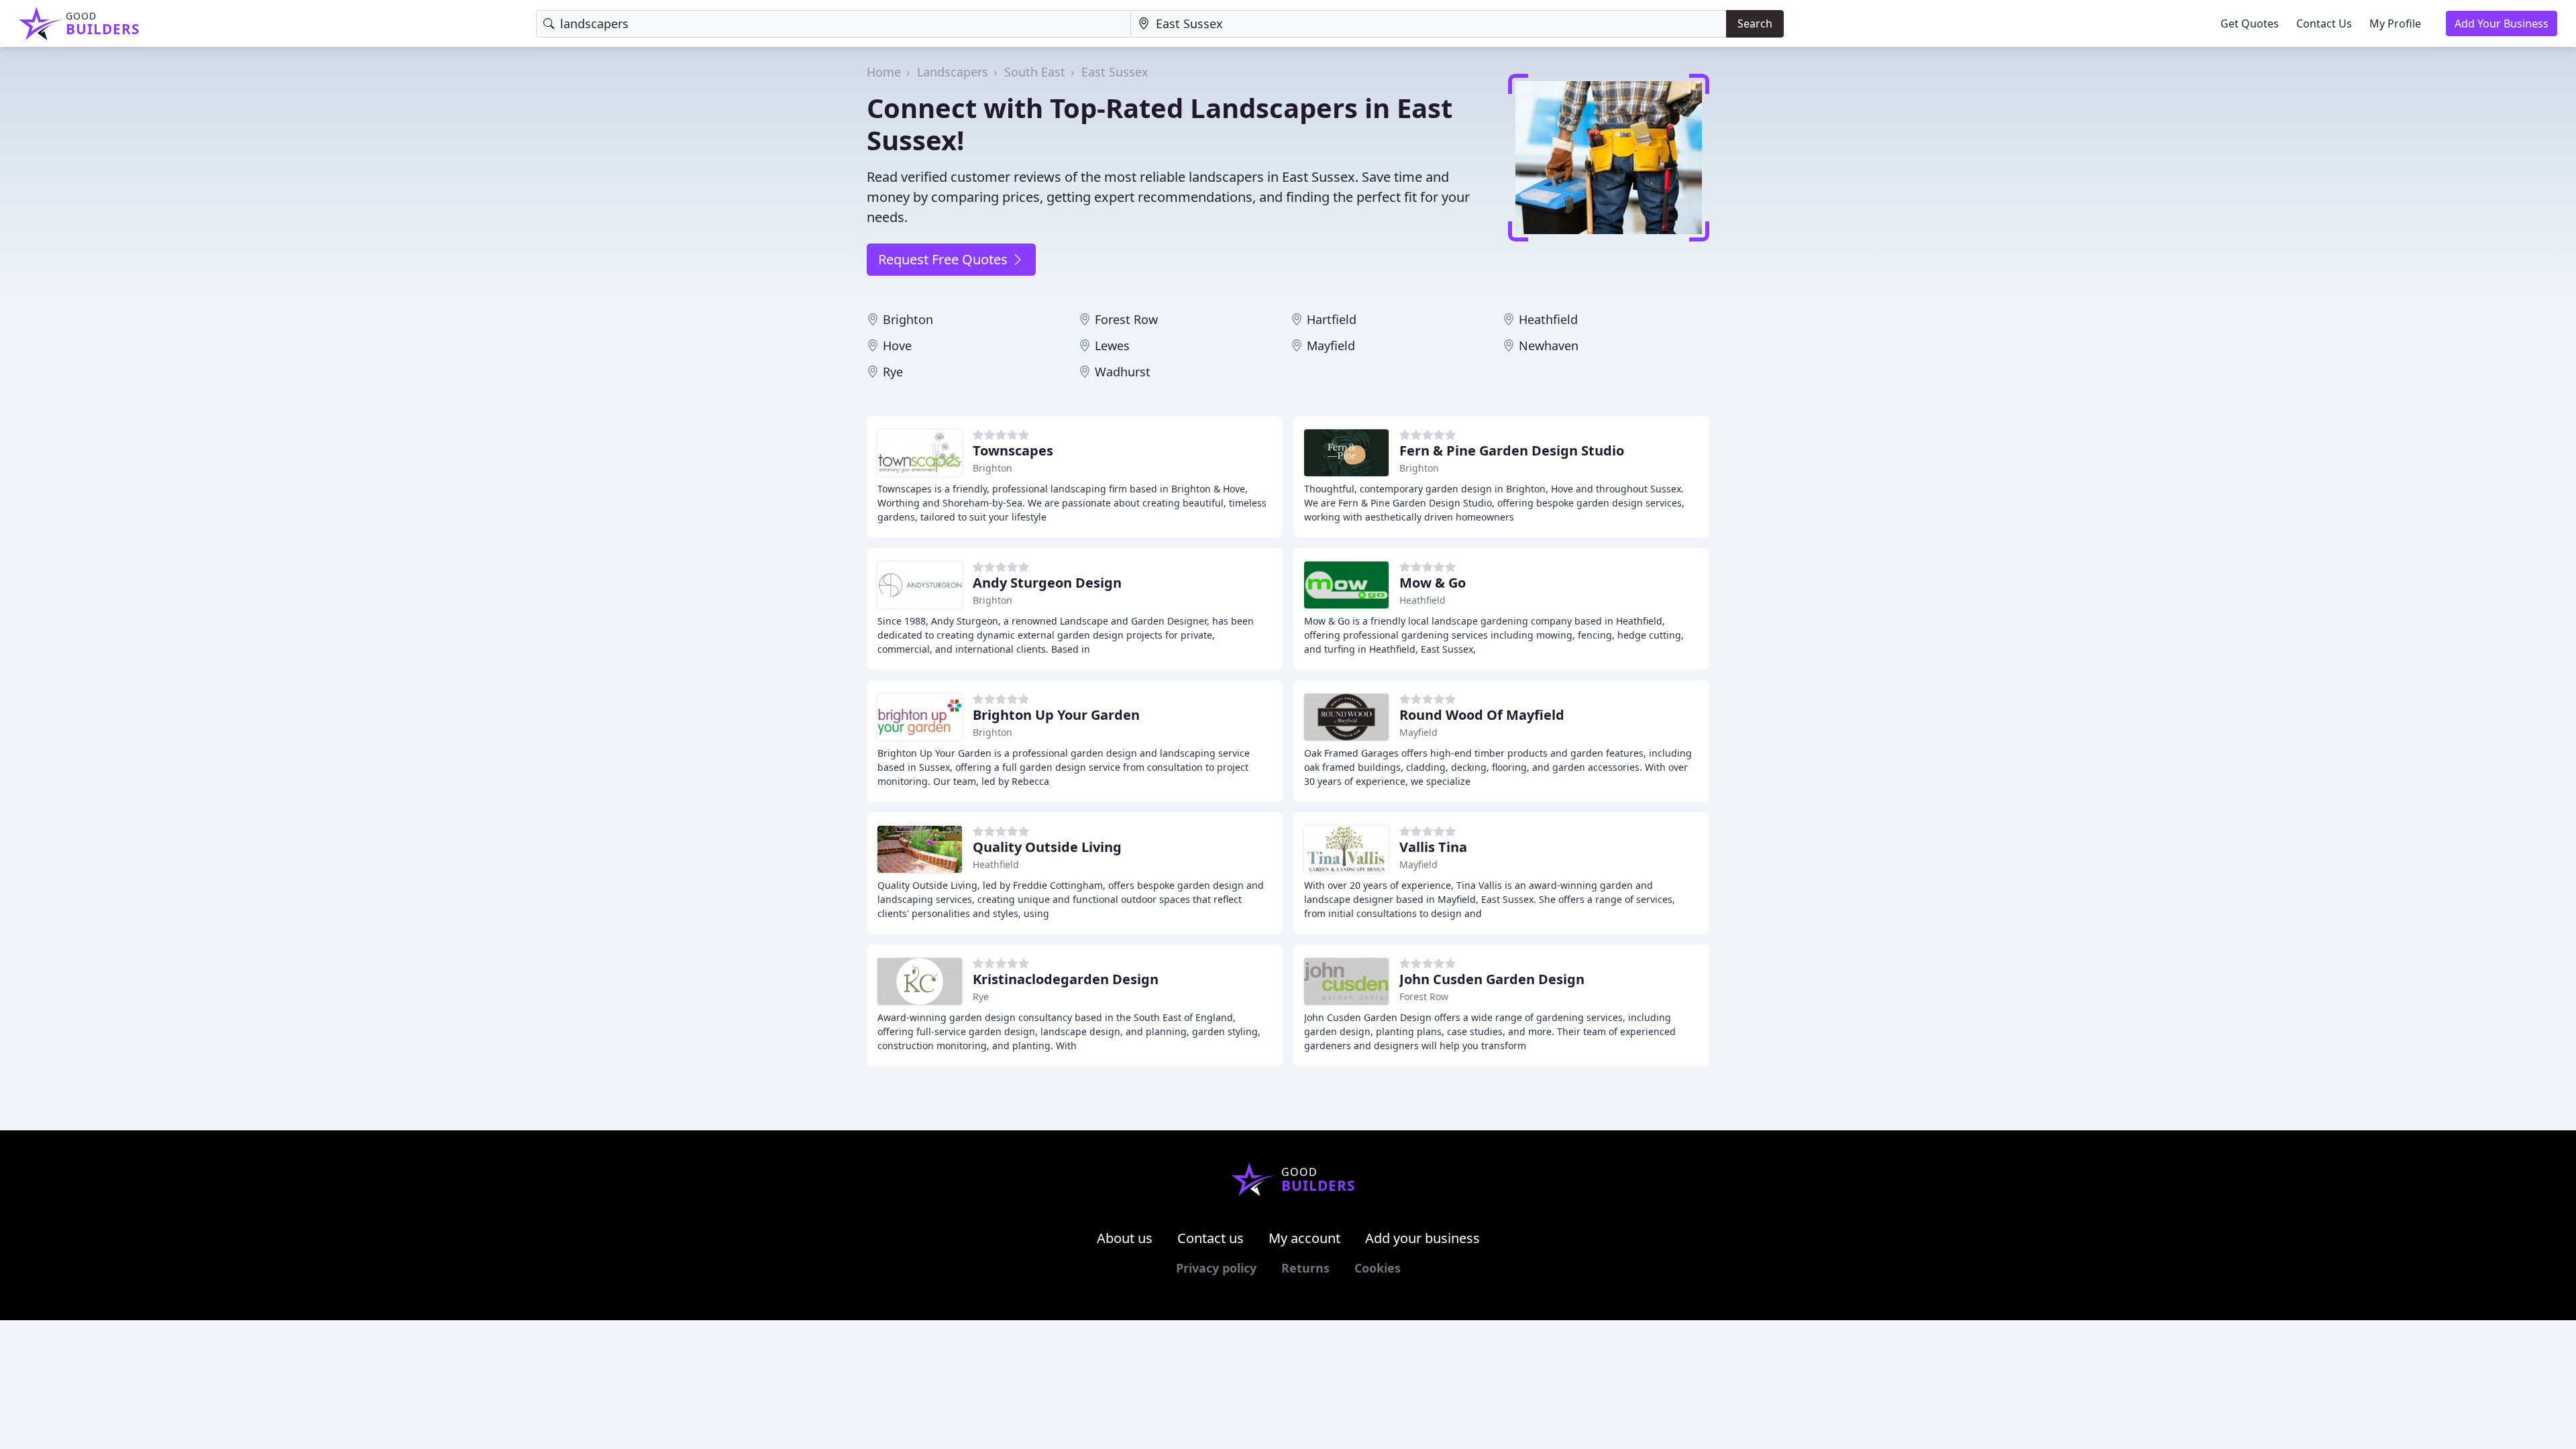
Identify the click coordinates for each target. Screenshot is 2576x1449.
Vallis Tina (1433, 847)
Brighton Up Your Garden (1056, 715)
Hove (897, 345)
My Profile (2395, 23)
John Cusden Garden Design (1492, 979)
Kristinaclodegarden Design (1066, 979)
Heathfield (1548, 319)
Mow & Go (1433, 583)
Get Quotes (2250, 23)
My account (1304, 1238)
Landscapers (953, 72)
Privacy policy (1216, 1268)
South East (1035, 72)
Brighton (908, 319)
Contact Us (2324, 23)
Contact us (1211, 1238)
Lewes (1112, 345)
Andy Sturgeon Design (1047, 583)
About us (1125, 1238)
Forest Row (1126, 319)
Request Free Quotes (945, 259)
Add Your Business (2502, 23)
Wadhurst (1123, 372)
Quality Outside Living (1047, 847)
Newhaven (1549, 345)
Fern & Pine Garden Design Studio (1512, 450)
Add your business (1423, 1238)
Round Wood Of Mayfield (1482, 715)
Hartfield (1332, 319)
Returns (1305, 1268)
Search (1755, 23)
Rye (893, 372)
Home (884, 72)
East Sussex (1115, 72)
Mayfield (1331, 345)
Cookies (1378, 1268)
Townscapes (1013, 450)
